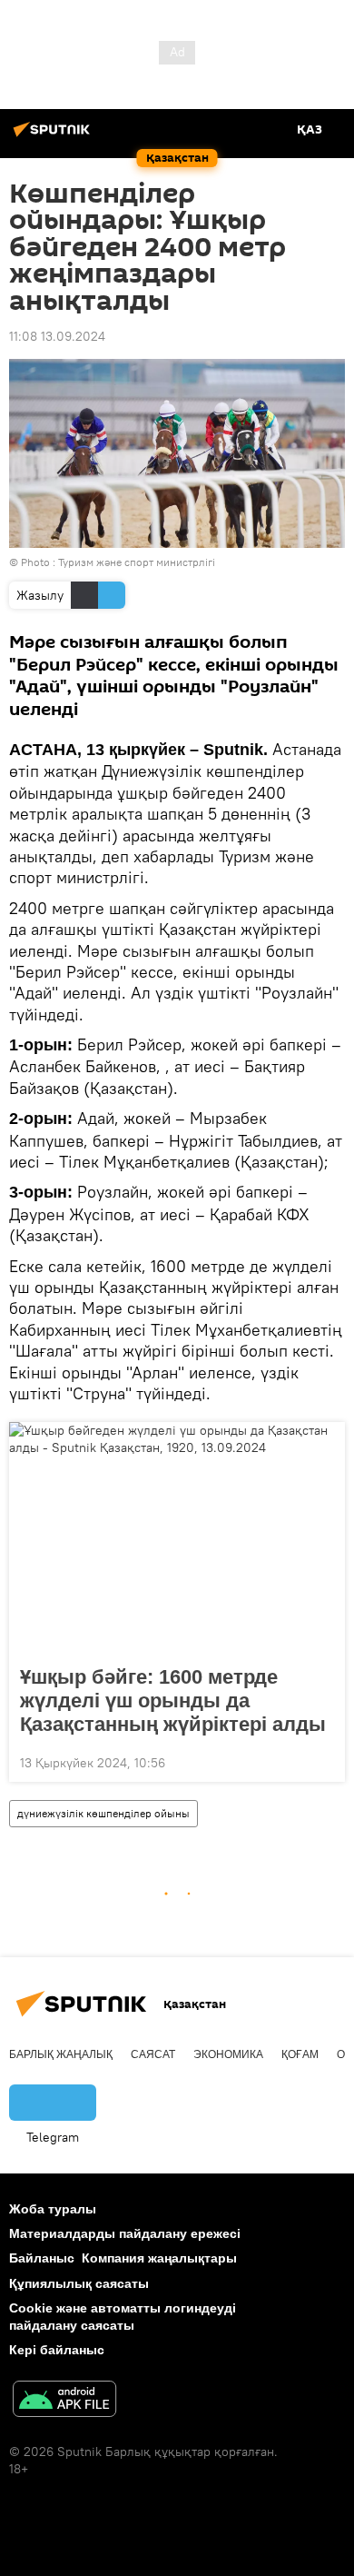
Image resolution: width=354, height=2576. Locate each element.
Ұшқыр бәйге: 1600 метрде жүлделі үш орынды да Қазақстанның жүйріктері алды (173, 1701)
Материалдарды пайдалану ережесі (125, 2233)
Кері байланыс (57, 2350)
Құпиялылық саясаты (79, 2283)
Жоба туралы (53, 2209)
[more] (324, 1761)
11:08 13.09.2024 (57, 336)
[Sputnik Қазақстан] (54, 136)
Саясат (153, 2054)
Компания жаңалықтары (159, 2258)
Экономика (228, 2054)
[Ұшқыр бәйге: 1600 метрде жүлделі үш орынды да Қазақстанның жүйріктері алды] (177, 1538)
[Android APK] (64, 2401)
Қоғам (300, 2054)
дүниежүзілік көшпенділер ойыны (103, 1813)
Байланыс (42, 2258)
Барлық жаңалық (61, 2054)
